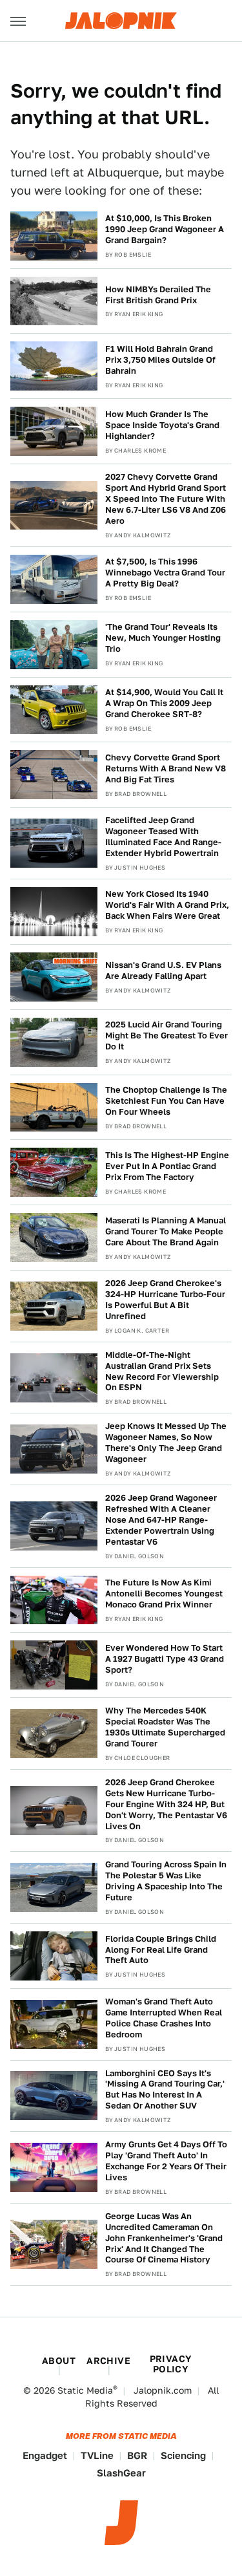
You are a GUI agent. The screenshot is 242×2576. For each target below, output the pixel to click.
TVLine (97, 2455)
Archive (108, 2361)
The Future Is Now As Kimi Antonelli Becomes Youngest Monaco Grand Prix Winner (164, 1594)
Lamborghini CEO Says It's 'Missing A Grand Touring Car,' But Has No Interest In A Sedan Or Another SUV (165, 2090)
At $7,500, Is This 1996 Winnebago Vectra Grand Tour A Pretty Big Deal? (165, 573)
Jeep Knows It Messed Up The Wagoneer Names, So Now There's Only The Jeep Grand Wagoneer (166, 1443)
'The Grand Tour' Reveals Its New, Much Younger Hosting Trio (163, 638)
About (59, 2361)
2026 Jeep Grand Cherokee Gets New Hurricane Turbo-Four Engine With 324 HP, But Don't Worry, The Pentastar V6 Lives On (166, 1804)
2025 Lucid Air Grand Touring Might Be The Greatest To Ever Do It (166, 1036)
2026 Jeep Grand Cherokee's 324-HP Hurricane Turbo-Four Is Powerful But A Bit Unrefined (165, 1300)
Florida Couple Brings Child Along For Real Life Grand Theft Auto (161, 1950)
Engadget (45, 2455)
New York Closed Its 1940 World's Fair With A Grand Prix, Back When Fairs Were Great (167, 905)
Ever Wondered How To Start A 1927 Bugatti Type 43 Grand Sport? (165, 1659)
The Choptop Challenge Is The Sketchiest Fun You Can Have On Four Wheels (166, 1101)
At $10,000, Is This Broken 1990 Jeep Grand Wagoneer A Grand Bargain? (165, 229)
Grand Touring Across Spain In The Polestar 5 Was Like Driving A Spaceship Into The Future (166, 1881)
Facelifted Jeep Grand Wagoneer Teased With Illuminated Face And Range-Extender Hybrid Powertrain (163, 837)
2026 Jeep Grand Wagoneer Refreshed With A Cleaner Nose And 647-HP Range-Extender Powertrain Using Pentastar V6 (161, 1520)
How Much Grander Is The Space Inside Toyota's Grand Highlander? (162, 425)
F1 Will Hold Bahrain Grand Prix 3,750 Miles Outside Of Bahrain (160, 360)
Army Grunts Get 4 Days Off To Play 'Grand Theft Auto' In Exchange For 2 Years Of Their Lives (166, 2161)
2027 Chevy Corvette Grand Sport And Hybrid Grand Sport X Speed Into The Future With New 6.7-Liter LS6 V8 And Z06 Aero (166, 499)
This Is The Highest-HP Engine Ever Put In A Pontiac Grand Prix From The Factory (167, 1166)
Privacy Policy (171, 2364)
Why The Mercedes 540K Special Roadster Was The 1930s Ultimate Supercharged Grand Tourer (165, 1727)
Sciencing (183, 2455)
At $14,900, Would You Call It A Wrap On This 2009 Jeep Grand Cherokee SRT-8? (164, 703)
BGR (137, 2455)
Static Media (85, 2390)
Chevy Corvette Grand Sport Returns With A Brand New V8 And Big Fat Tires (166, 768)
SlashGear (121, 2473)
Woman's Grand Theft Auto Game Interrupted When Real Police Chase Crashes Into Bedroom (164, 2018)
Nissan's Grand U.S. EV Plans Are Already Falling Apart (163, 971)
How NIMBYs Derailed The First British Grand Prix (158, 295)
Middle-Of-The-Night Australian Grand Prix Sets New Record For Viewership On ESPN (162, 1371)
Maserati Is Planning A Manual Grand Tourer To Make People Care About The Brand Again (166, 1231)
